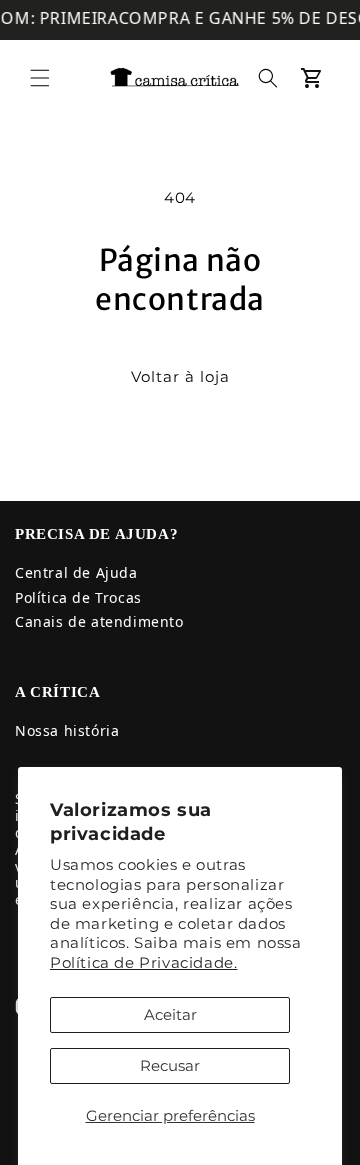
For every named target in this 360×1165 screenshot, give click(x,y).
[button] (40, 78)
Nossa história (67, 730)
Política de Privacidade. (143, 962)
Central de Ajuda (76, 572)
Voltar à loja (180, 376)
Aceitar (170, 1014)
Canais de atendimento (99, 621)
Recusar (170, 1065)
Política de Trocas (78, 597)
